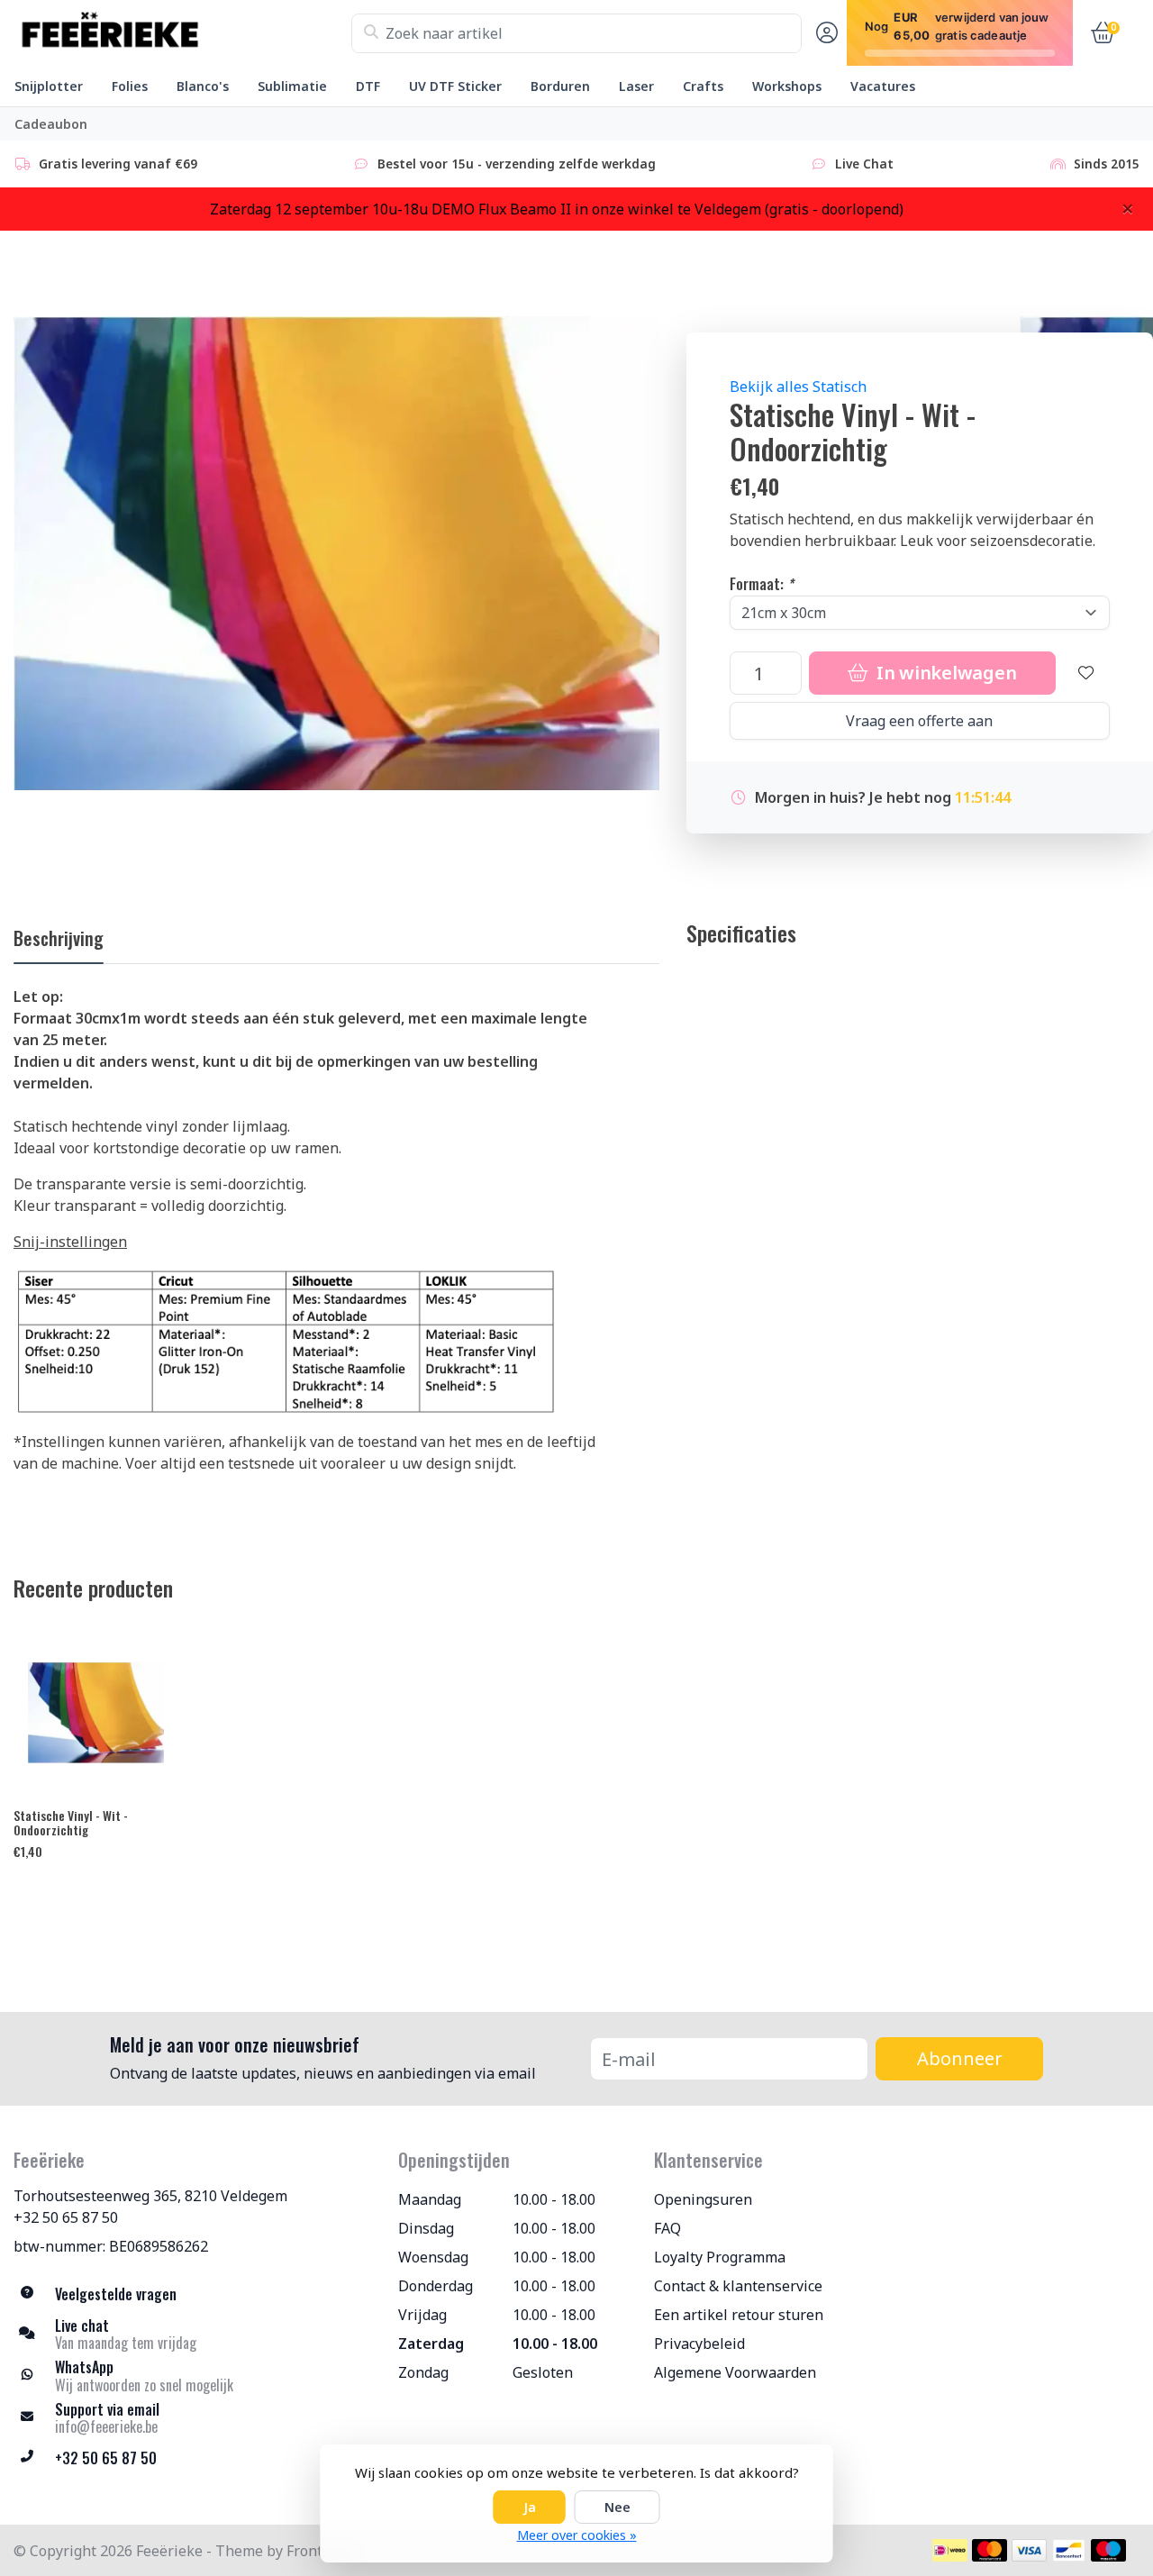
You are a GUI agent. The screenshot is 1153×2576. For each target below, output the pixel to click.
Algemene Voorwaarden (735, 2372)
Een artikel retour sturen (739, 2315)
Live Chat (864, 164)
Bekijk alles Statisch (798, 387)
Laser (636, 86)
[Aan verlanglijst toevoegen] (1086, 673)
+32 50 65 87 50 (66, 2217)
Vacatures (883, 86)
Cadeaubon (51, 124)
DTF (368, 86)
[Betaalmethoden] (950, 2550)
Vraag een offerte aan (919, 721)
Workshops (787, 86)
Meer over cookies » (577, 2535)
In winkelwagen (944, 673)
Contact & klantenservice (738, 2286)
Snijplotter (49, 86)
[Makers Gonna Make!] (182, 33)
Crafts (703, 86)
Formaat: (762, 584)
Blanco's (203, 86)
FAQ (667, 2228)
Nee (617, 2507)
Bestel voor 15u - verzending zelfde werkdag (517, 164)
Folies (130, 86)
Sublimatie (292, 86)
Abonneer (960, 2058)
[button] (824, 33)
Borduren (560, 86)
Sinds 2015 (1107, 164)
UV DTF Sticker (455, 86)
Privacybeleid (699, 2344)
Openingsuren (703, 2199)
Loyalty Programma (720, 2257)
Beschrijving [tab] (59, 938)
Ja (530, 2507)
